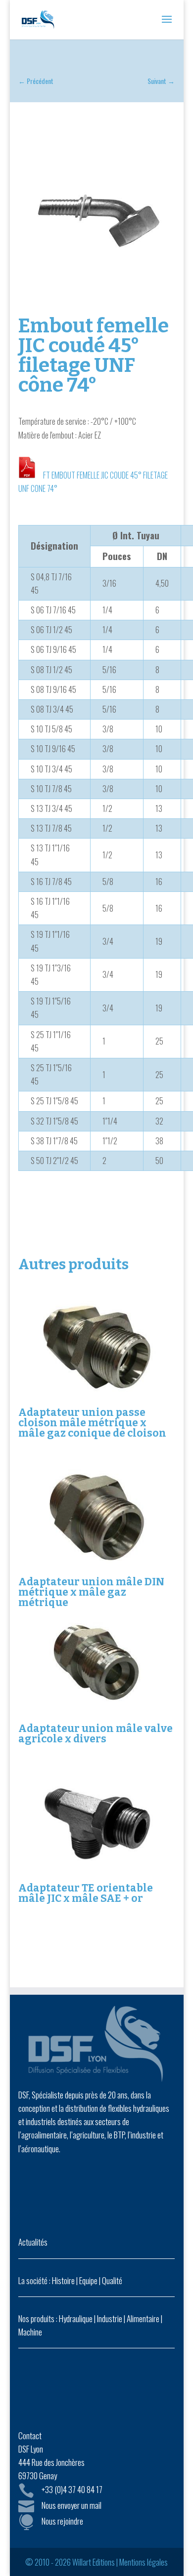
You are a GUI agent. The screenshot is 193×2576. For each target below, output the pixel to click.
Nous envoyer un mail (72, 2505)
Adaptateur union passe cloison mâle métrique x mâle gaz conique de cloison (92, 1423)
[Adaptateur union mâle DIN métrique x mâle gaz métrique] (96, 1517)
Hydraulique (76, 2318)
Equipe (88, 2280)
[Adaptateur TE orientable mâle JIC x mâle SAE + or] (96, 1823)
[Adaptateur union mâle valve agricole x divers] (96, 1663)
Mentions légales (144, 2562)
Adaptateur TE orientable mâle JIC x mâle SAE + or (86, 1893)
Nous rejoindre (62, 2521)
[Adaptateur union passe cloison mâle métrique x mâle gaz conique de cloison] (96, 1347)
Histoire (63, 2280)
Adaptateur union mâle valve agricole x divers (96, 1734)
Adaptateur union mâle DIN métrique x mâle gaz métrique (91, 1592)
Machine (30, 2332)
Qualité (112, 2280)
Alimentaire (143, 2318)
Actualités (33, 2242)
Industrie (110, 2318)
